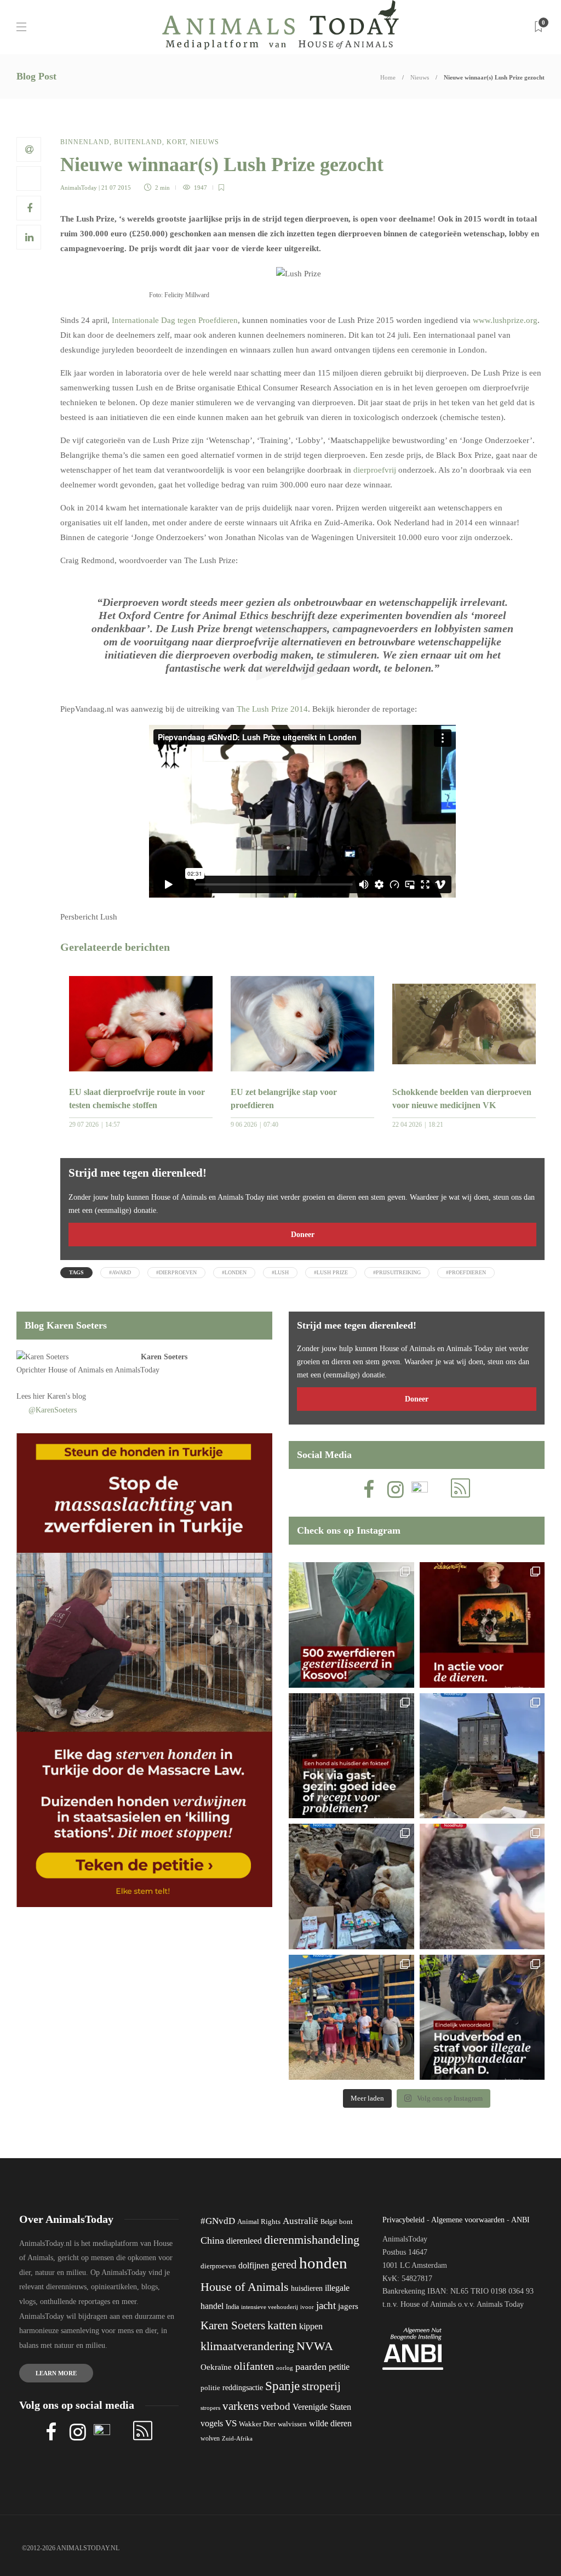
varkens (241, 2406)
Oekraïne (216, 2367)
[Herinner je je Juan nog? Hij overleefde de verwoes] (482, 1886)
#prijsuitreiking (397, 1272)
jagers (348, 2306)
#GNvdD (218, 2221)
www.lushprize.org (505, 320)
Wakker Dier (257, 2424)
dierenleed (244, 2241)
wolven (210, 2438)
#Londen (234, 1272)
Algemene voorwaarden (468, 2220)
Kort (176, 142)
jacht (326, 2305)
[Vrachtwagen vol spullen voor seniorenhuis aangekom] (351, 2018)
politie (210, 2388)
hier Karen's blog (59, 1396)
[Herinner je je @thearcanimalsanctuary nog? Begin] (482, 1756)
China (212, 2240)
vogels (212, 2423)
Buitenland (138, 142)
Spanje (282, 2386)
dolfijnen (254, 2265)
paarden (311, 2367)
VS (231, 2423)
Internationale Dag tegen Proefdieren (175, 320)
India (232, 2307)
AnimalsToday (79, 188)
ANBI (520, 2220)
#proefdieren (466, 1272)
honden (323, 2263)
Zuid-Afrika (237, 2438)
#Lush (280, 1272)
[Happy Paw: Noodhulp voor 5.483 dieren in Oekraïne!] (351, 1886)
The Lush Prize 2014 (272, 709)
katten (282, 2325)
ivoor (307, 2307)
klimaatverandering (247, 2346)
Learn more (56, 2373)
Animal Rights (259, 2222)
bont (346, 2222)
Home (388, 77)
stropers (210, 2408)
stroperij (321, 2386)
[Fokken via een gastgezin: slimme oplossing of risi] (351, 1756)
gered (284, 2265)
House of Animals (76, 1370)
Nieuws (420, 77)
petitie (339, 2367)
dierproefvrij (375, 470)
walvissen (292, 2424)
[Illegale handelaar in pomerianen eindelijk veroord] (482, 2018)
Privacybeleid (403, 2220)
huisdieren (307, 2288)
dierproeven (218, 2266)
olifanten (254, 2366)
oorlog (285, 2368)
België (329, 2222)
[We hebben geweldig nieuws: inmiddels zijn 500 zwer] (351, 1625)
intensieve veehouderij (270, 2307)
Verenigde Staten (322, 2407)
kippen (311, 2326)
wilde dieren (330, 2423)
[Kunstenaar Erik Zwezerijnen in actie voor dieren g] (482, 1625)
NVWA (315, 2346)
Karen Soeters (164, 1357)
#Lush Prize (331, 1272)
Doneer (303, 1235)
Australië (300, 2221)
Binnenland (85, 142)
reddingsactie (243, 2388)
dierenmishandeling (312, 2240)
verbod (276, 2406)
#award (120, 1272)
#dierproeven (176, 1272)
